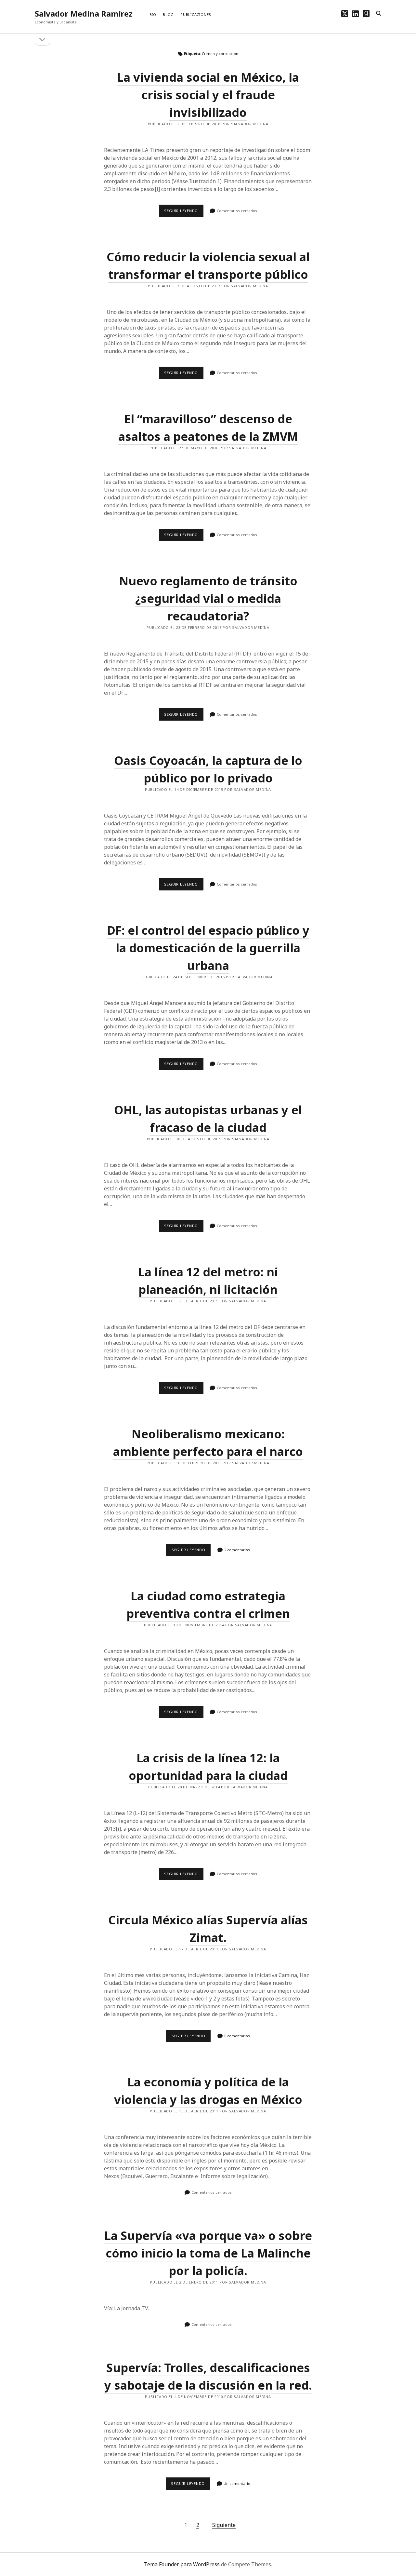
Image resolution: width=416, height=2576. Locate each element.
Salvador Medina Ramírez (84, 14)
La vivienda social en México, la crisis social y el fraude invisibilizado (208, 95)
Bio (153, 14)
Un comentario (237, 2483)
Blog (168, 14)
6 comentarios (237, 2036)
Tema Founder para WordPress (182, 2564)
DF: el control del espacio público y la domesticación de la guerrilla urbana (208, 948)
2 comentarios (237, 1550)
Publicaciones (196, 14)
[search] (379, 14)
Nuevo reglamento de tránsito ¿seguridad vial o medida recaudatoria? (208, 598)
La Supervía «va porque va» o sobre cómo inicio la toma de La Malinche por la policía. (208, 2253)
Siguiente (224, 2525)
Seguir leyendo (184, 212)
